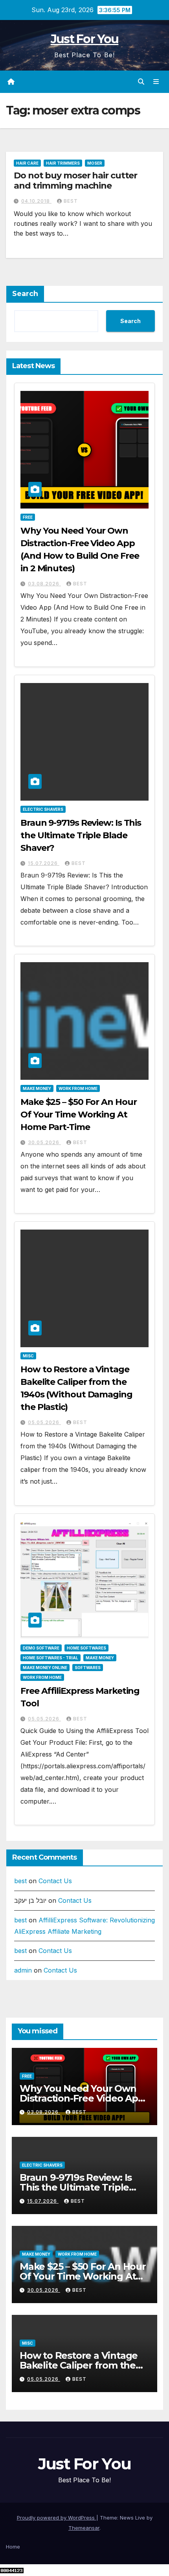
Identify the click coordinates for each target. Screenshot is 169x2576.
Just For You (85, 39)
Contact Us (55, 1881)
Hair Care (27, 163)
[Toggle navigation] (156, 82)
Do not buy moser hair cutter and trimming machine (75, 181)
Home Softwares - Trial (51, 1658)
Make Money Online (45, 1668)
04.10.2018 (36, 201)
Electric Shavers (43, 809)
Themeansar (84, 2528)
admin (23, 1970)
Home (13, 2547)
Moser (95, 163)
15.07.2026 (44, 863)
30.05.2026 (44, 1142)
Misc (28, 1356)
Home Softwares (86, 1648)
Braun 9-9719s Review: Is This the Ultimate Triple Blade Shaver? (81, 835)
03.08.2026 (44, 584)
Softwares (88, 1668)
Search (25, 294)
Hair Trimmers (63, 163)
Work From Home (78, 1088)
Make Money (37, 1088)
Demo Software (41, 1648)
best (71, 201)
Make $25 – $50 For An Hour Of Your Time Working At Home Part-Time (78, 1115)
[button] (141, 82)
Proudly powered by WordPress (57, 2518)
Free (28, 517)
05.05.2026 (44, 1422)
